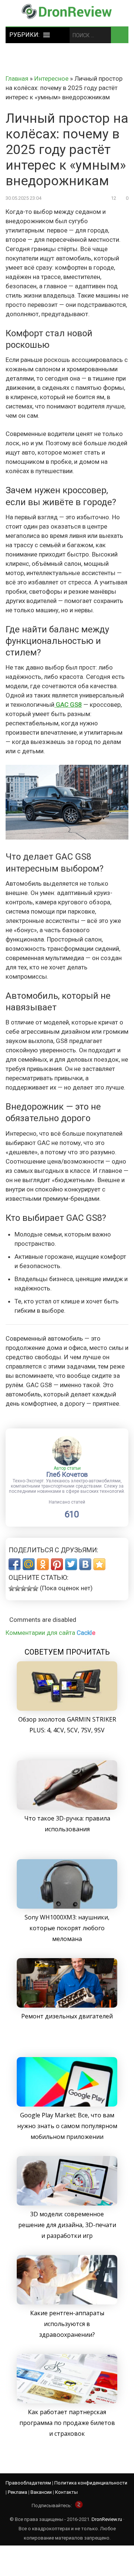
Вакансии (41, 2492)
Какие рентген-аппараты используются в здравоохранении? (67, 2324)
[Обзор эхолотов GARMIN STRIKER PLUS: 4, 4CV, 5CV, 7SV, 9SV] (67, 1709)
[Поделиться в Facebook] (15, 1564)
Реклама (17, 2492)
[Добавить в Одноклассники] (43, 1564)
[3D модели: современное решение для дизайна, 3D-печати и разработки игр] (67, 2203)
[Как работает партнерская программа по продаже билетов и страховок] (67, 2401)
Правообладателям (28, 2483)
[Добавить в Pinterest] (57, 1564)
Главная (17, 78)
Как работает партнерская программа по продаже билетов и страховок (67, 2423)
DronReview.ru (107, 2519)
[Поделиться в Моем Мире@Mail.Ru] (29, 1564)
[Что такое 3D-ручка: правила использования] (67, 1807)
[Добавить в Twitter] (71, 1564)
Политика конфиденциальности (91, 2483)
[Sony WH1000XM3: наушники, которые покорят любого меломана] (67, 1906)
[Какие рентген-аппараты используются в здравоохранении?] (67, 2302)
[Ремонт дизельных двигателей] (67, 2005)
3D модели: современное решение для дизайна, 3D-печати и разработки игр (67, 2225)
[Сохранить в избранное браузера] (99, 1564)
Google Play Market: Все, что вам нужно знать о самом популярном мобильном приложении (67, 2126)
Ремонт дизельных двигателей (67, 2016)
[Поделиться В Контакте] (85, 1564)
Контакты (66, 2492)
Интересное (51, 78)
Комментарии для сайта (50, 1633)
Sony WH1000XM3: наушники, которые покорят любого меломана (67, 1928)
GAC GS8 (68, 705)
